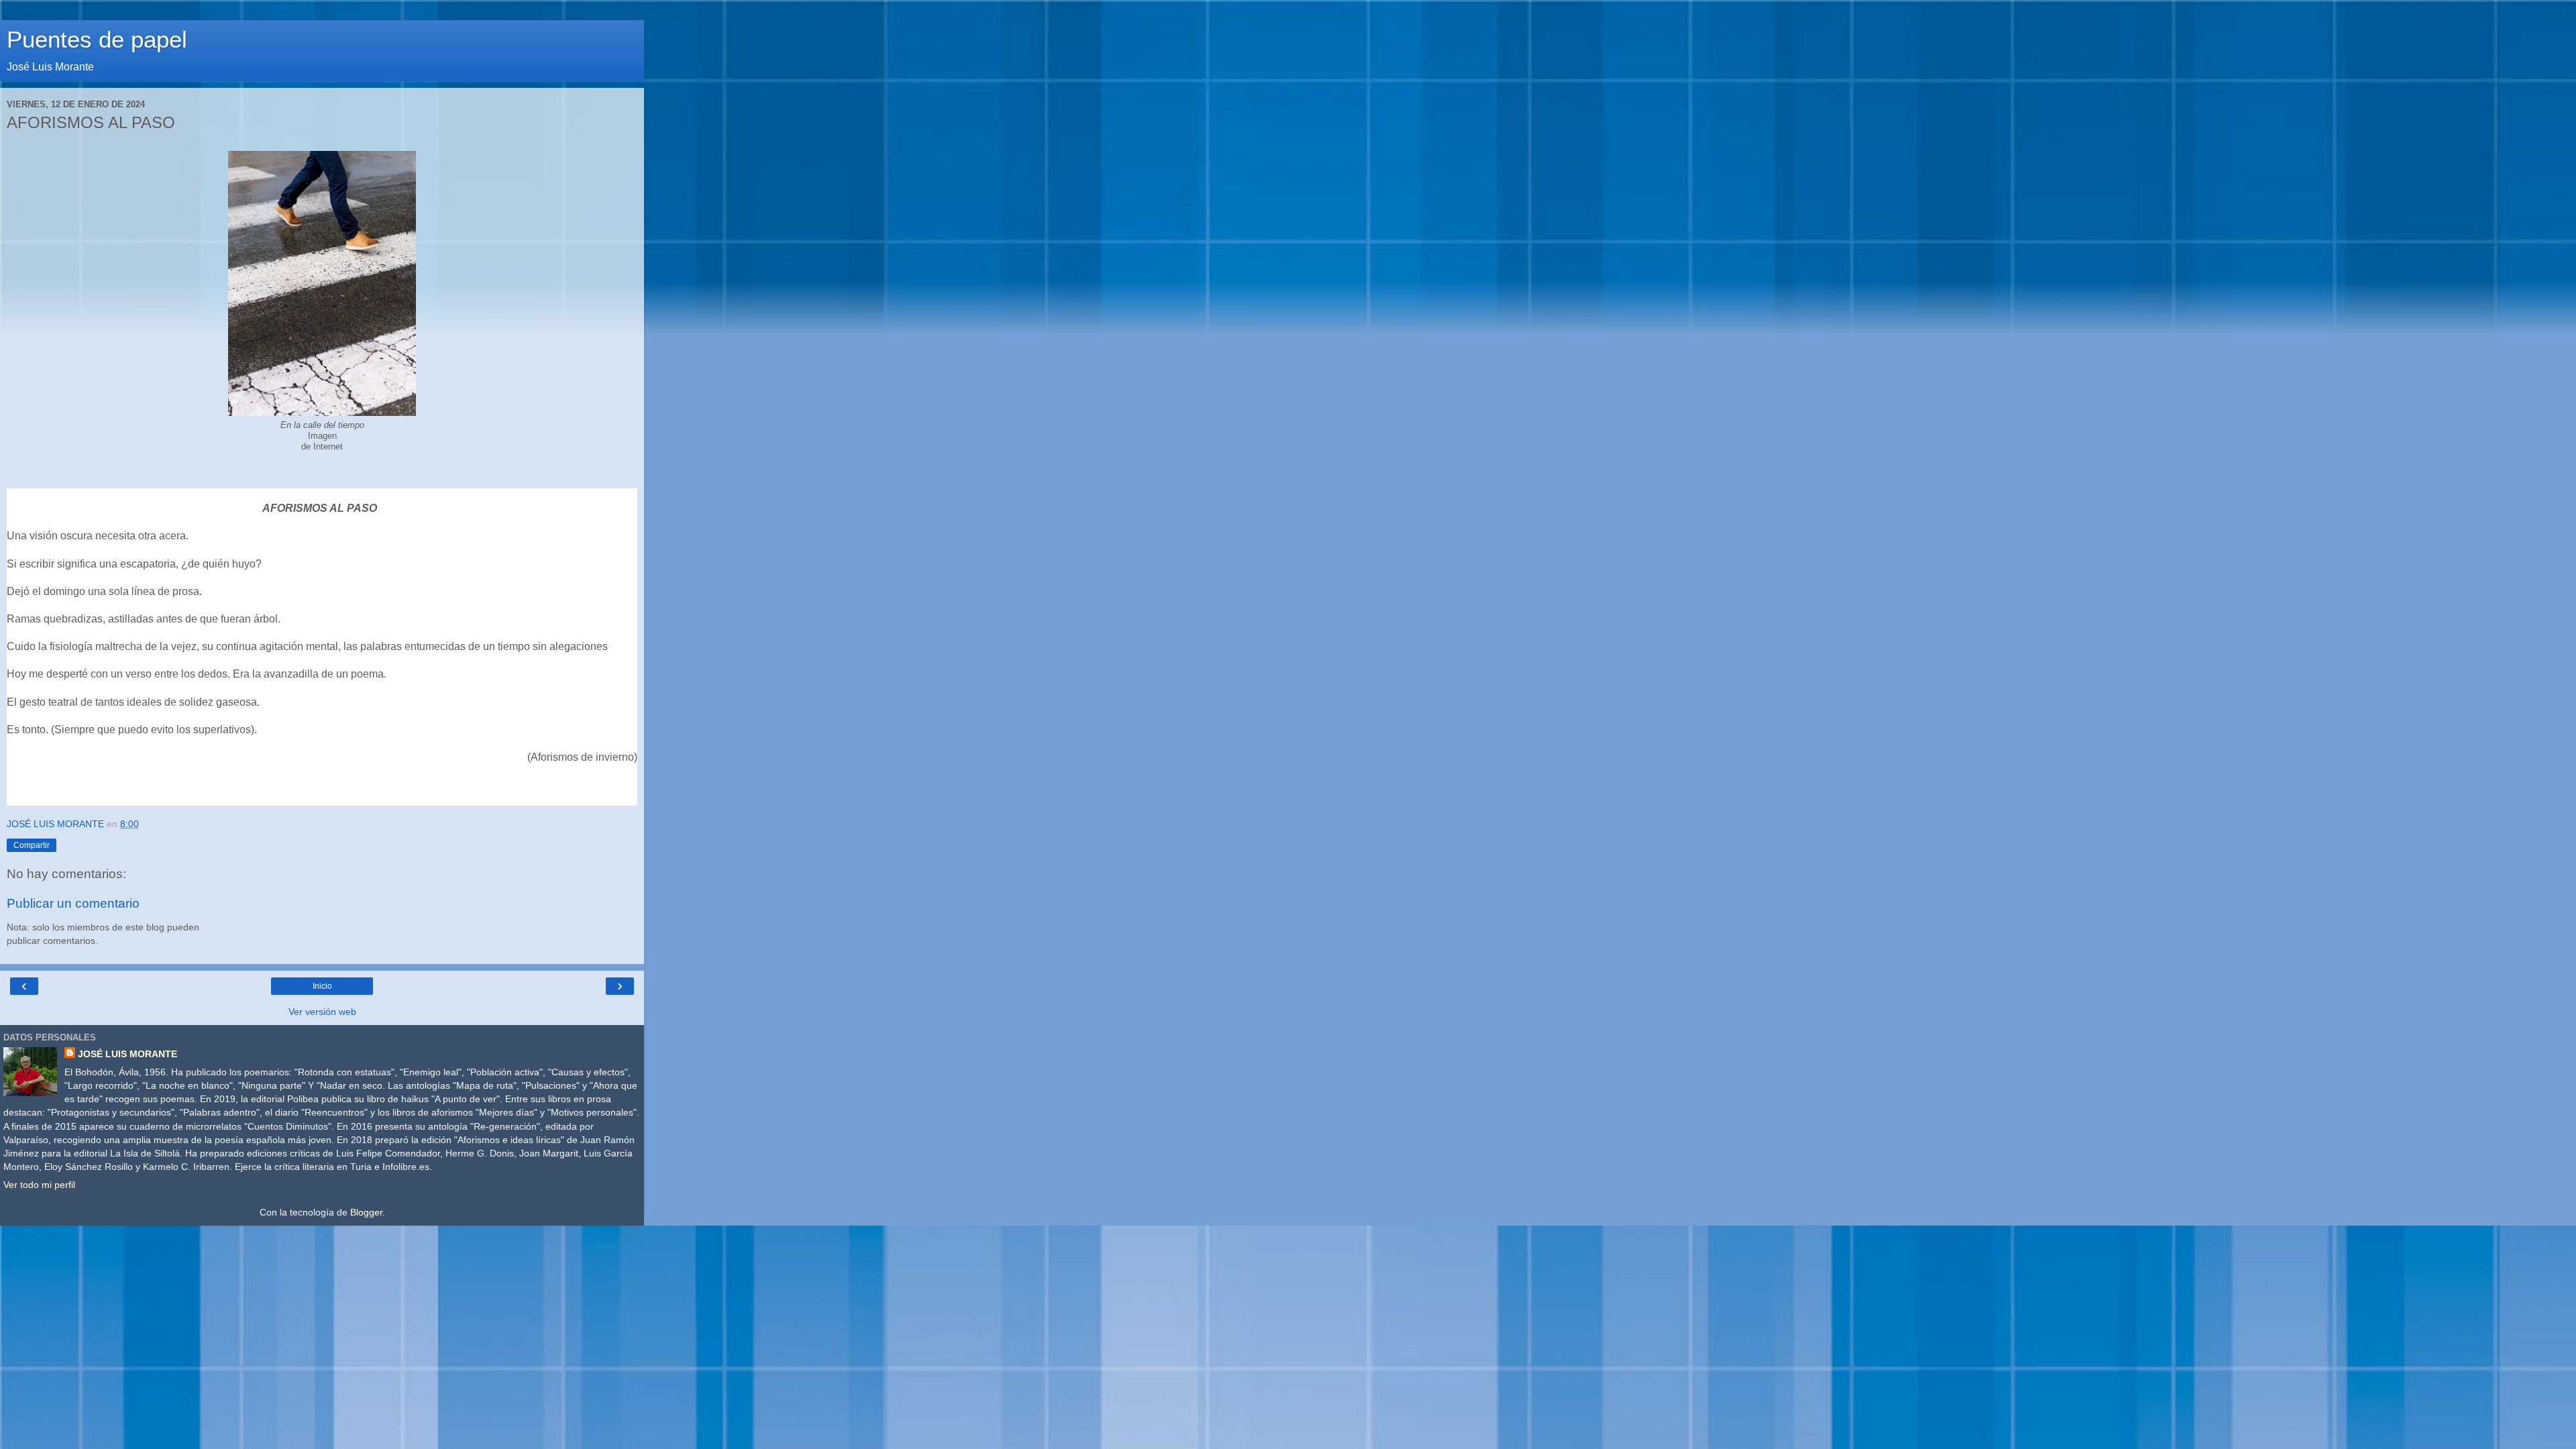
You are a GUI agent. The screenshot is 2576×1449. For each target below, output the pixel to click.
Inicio (322, 986)
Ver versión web (322, 1012)
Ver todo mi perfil (39, 1185)
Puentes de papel (97, 40)
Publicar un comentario (73, 903)
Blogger (366, 1212)
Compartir (32, 845)
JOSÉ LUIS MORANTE (127, 1054)
